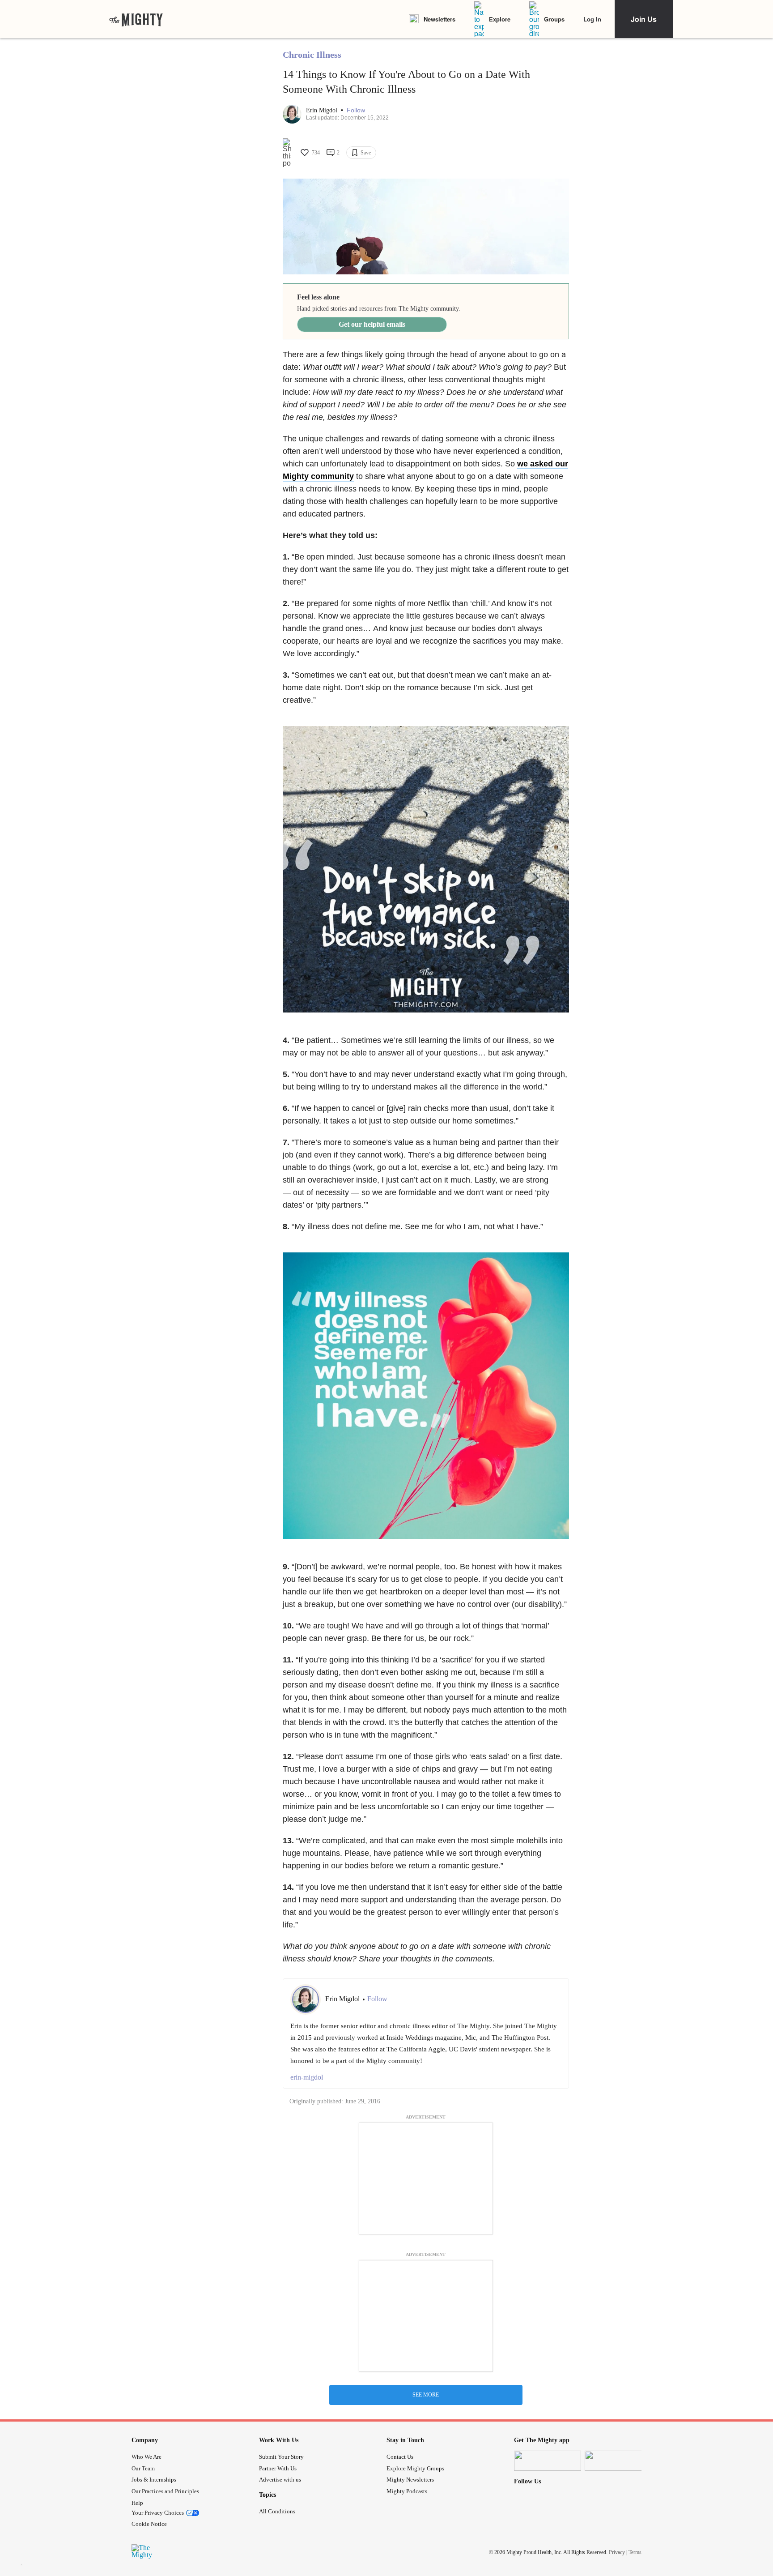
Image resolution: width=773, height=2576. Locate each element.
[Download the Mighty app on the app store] (548, 2461)
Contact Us (400, 2457)
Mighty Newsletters (410, 2480)
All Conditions (277, 2511)
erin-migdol (307, 2077)
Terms (635, 2552)
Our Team (143, 2468)
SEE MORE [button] (426, 2395)
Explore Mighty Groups (415, 2468)
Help (137, 2503)
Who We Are (147, 2457)
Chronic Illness (312, 55)
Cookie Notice (149, 2524)
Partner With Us (278, 2468)
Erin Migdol (323, 110)
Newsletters (440, 19)
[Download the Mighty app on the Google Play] (618, 2461)
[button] (356, 110)
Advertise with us (280, 2480)
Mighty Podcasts (407, 2491)
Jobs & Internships (154, 2480)
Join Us (644, 19)
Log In (592, 19)
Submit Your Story (281, 2457)
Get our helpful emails (372, 324)
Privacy (617, 2552)
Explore (500, 19)
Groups (554, 19)
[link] (136, 19)
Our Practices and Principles (165, 2491)
